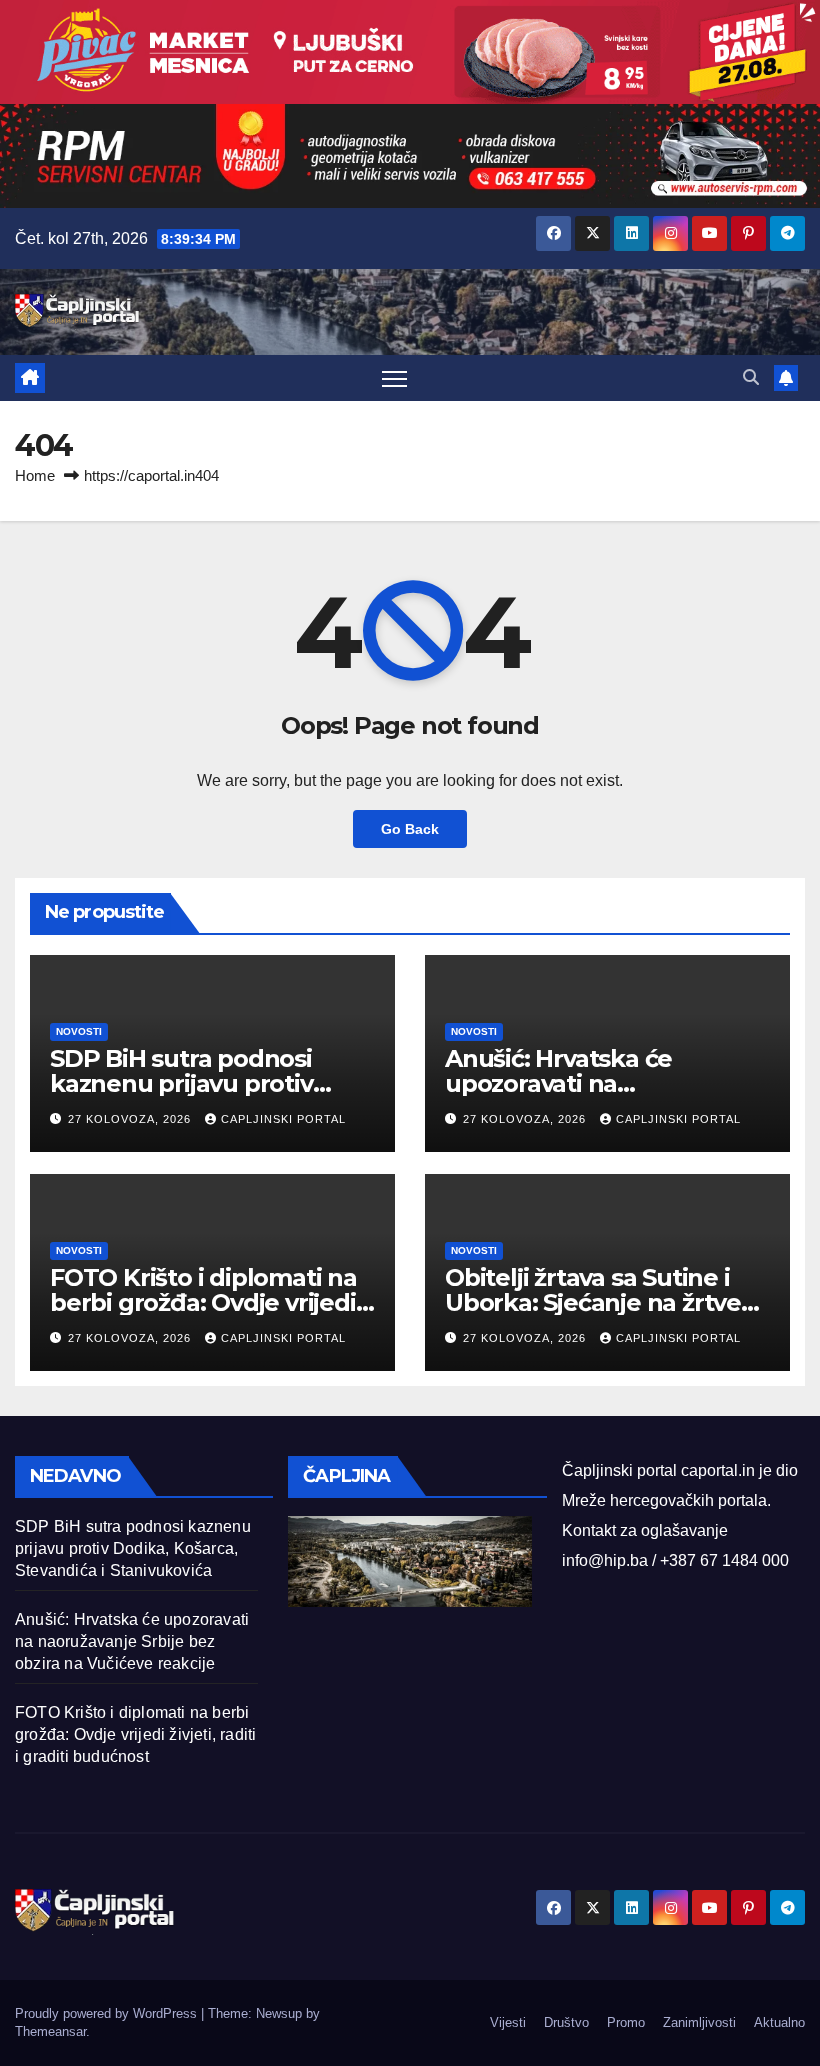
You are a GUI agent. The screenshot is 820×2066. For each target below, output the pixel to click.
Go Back (410, 829)
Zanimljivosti (699, 2022)
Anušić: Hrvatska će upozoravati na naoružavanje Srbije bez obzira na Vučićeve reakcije (132, 1641)
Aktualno (779, 2022)
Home (35, 475)
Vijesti (508, 2022)
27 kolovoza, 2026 (131, 1119)
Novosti (79, 1031)
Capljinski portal (283, 1119)
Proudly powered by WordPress (108, 2013)
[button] (751, 377)
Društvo (566, 2022)
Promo (626, 2022)
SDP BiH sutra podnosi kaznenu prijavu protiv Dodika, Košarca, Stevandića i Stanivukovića (133, 1548)
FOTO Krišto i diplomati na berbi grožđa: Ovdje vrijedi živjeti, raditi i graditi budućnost (135, 1734)
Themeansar (50, 2031)
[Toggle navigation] (394, 378)
